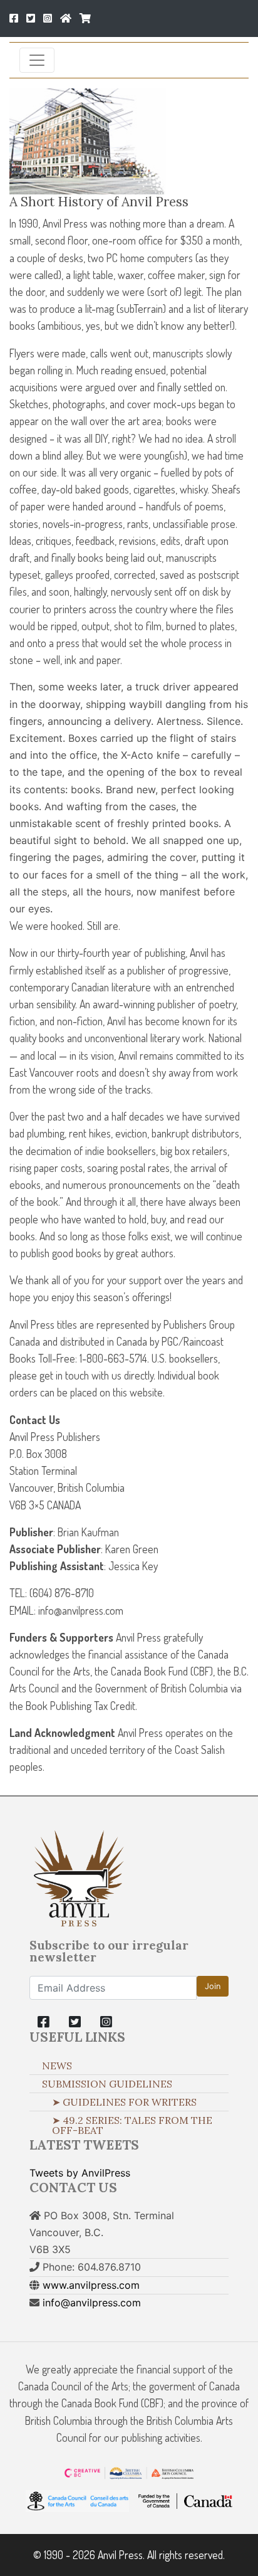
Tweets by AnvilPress (80, 2173)
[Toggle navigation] (37, 60)
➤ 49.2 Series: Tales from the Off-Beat (132, 2125)
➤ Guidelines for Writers (124, 2102)
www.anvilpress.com (91, 2285)
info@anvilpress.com (92, 2303)
